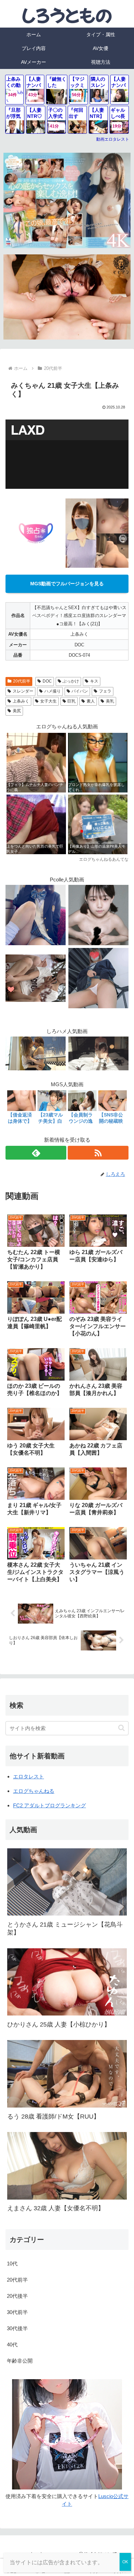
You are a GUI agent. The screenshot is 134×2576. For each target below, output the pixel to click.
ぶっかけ (71, 681)
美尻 (17, 711)
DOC (47, 681)
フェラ (105, 691)
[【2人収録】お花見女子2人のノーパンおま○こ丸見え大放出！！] (36, 977)
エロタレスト (29, 1776)
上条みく (21, 701)
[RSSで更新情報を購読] (98, 1153)
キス (94, 681)
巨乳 (71, 701)
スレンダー (23, 691)
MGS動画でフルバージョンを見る (67, 584)
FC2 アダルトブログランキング (49, 1805)
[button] (121, 1728)
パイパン (80, 691)
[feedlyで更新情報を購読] (36, 1153)
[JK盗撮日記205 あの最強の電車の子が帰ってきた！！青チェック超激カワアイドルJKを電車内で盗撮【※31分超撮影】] (36, 914)
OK (125, 2562)
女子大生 (48, 701)
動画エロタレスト (113, 139)
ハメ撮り (53, 691)
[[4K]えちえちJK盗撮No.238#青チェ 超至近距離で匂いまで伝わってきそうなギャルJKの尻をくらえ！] (98, 977)
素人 (91, 701)
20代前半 (22, 681)
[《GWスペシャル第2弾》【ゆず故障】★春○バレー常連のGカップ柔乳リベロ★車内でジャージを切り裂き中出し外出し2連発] (98, 914)
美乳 (110, 701)
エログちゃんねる (34, 1791)
